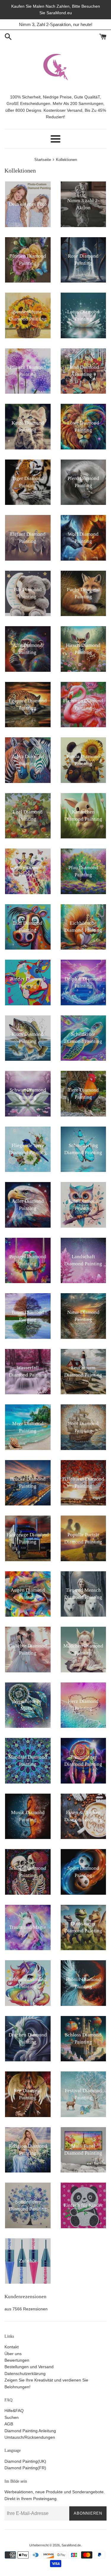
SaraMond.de (71, 2545)
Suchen (12, 2417)
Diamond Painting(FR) (25, 2468)
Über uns (13, 2354)
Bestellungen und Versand (29, 2367)
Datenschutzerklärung (25, 2374)
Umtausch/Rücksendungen (30, 2437)
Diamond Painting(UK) (25, 2461)
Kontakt (12, 2347)
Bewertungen (17, 2360)
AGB (9, 2424)
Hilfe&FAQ (14, 2411)
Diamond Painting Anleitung (30, 2431)
